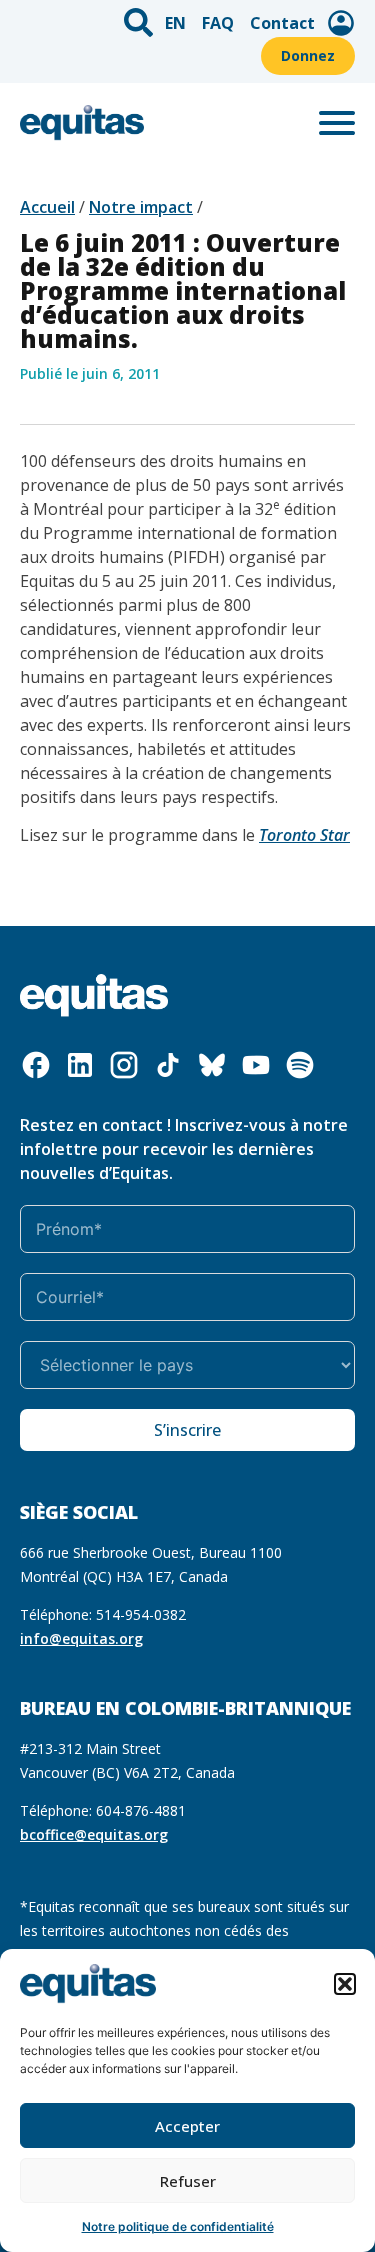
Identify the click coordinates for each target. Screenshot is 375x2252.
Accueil (47, 207)
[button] (345, 1984)
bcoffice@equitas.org (94, 1834)
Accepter (187, 2126)
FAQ (218, 23)
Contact (282, 23)
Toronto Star (304, 835)
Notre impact (141, 207)
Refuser (188, 2181)
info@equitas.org (81, 1638)
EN (175, 23)
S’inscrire (187, 1430)
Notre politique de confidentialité (178, 2226)
